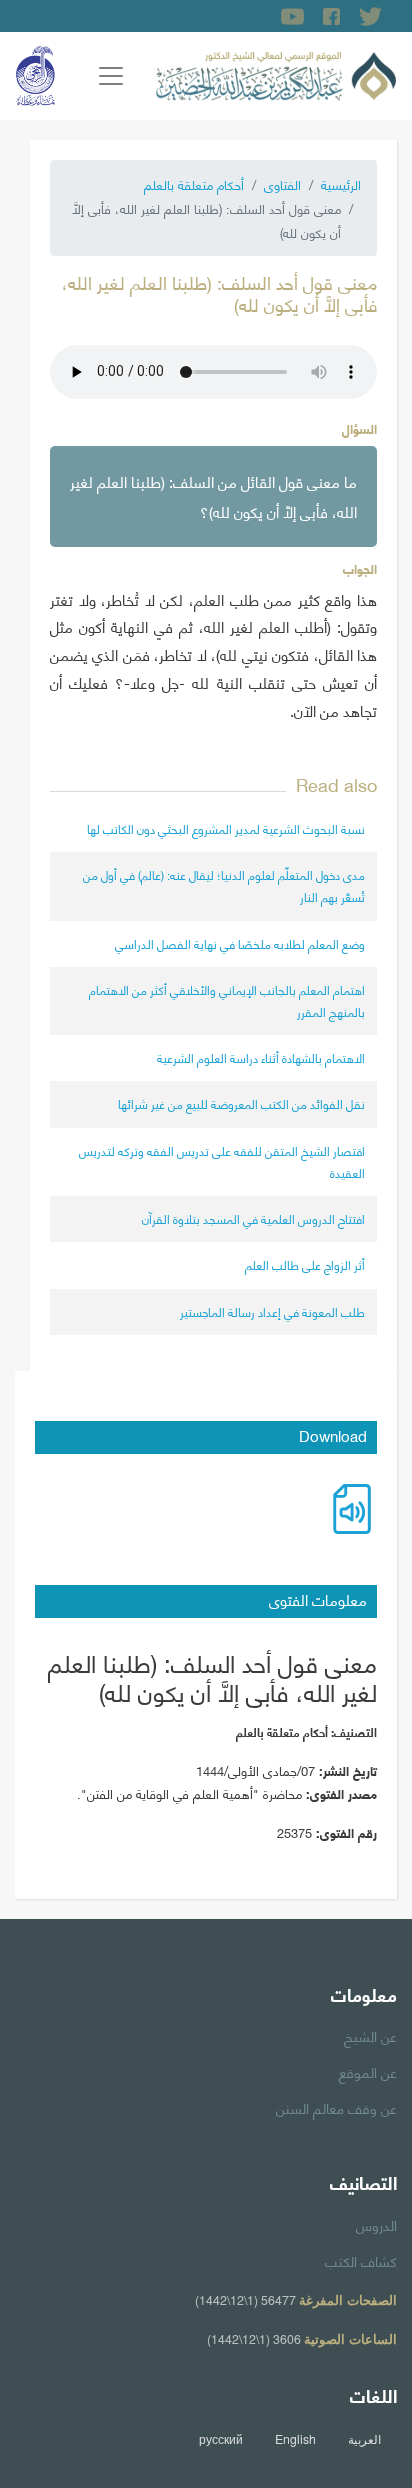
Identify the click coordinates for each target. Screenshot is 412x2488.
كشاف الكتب (361, 2260)
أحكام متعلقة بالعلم (194, 184)
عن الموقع (368, 2071)
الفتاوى (282, 184)
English (295, 2439)
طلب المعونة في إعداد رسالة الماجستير (272, 1311)
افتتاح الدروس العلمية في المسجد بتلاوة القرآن (253, 1218)
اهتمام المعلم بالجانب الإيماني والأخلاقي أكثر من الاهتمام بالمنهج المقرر (227, 1000)
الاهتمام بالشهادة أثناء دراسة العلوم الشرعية (261, 1057)
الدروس (376, 2224)
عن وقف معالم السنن (336, 2107)
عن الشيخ (370, 2035)
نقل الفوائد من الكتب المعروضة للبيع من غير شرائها (241, 1103)
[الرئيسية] (276, 73)
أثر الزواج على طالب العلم (305, 1264)
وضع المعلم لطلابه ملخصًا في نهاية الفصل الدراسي (240, 943)
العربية (364, 2439)
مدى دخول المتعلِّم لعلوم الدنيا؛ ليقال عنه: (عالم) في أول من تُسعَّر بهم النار (224, 885)
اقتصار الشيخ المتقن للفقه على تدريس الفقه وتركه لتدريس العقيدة (222, 1161)
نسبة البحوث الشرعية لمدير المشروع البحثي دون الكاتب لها (226, 828)
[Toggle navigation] (111, 76)
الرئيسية (341, 184)
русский (221, 2439)
